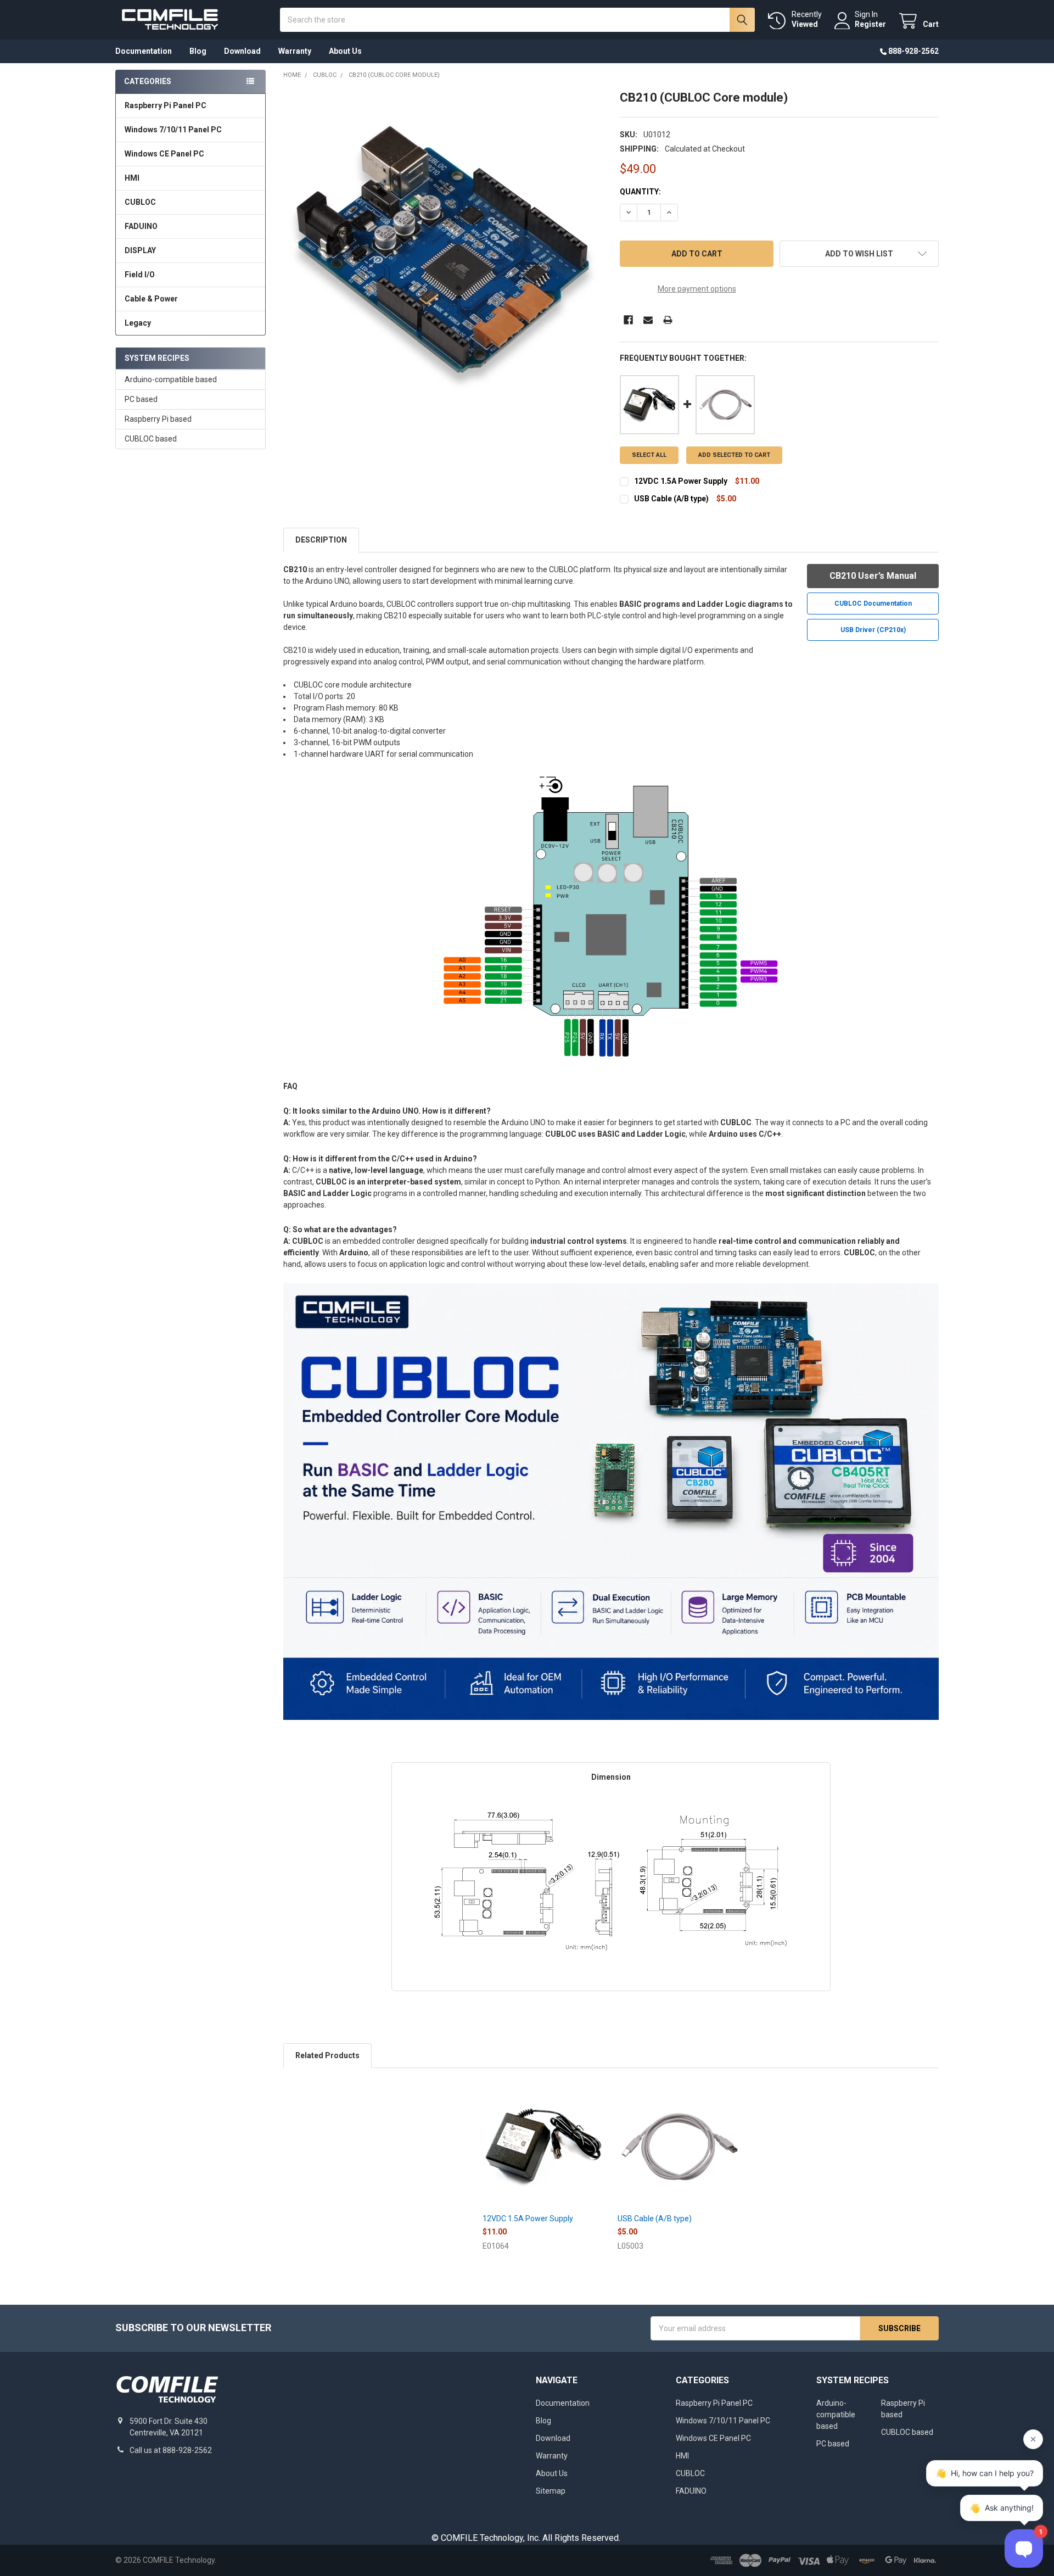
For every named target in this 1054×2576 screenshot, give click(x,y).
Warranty (295, 51)
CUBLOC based (151, 439)
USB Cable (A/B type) (671, 499)
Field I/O (140, 275)
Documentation (144, 51)
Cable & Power (151, 299)
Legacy (138, 323)
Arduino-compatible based (171, 379)
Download (242, 51)
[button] (859, 254)
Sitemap (551, 2491)
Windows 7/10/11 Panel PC (173, 130)
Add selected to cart (734, 455)
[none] (443, 250)
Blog (198, 51)
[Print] (668, 320)
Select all (649, 455)
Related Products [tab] (327, 2055)
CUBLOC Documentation (873, 604)
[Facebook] (628, 320)
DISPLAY (140, 250)
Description (321, 540)
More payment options (697, 289)
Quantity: (640, 192)
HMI (132, 178)
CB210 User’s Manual (873, 576)
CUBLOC (140, 202)
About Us (345, 51)
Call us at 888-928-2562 (171, 2450)
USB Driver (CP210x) (873, 630)
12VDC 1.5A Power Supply (681, 481)
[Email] (648, 320)
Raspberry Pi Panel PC (166, 105)
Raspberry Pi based (158, 419)
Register (870, 24)
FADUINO (141, 226)
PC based (141, 399)
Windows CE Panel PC (164, 154)
